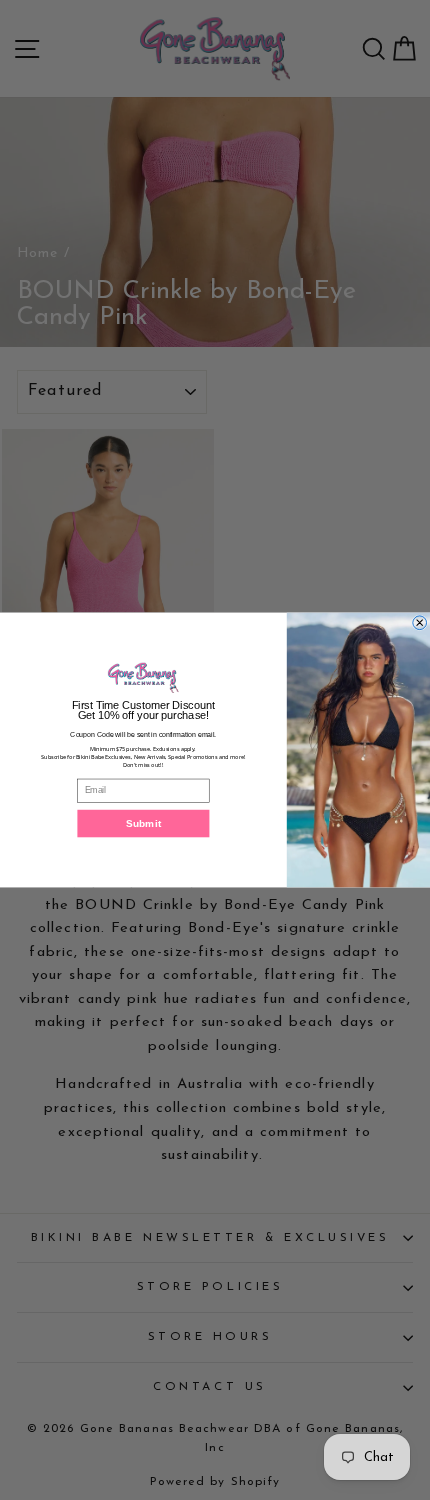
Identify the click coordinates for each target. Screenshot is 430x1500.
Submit (143, 823)
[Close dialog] (420, 623)
